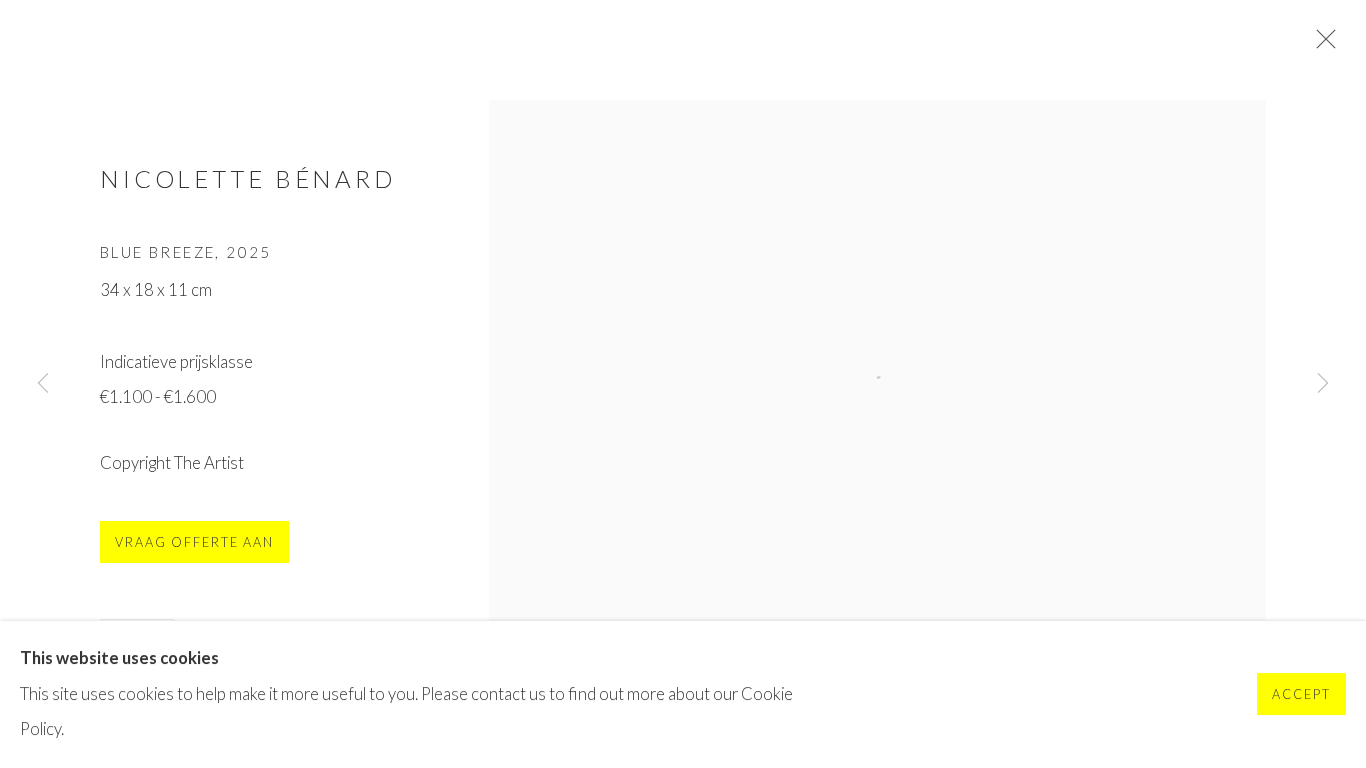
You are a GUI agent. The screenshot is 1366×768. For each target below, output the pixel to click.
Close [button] (1321, 45)
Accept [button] (1301, 695)
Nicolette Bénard (248, 178)
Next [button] (1323, 384)
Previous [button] (43, 384)
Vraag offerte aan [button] (194, 542)
